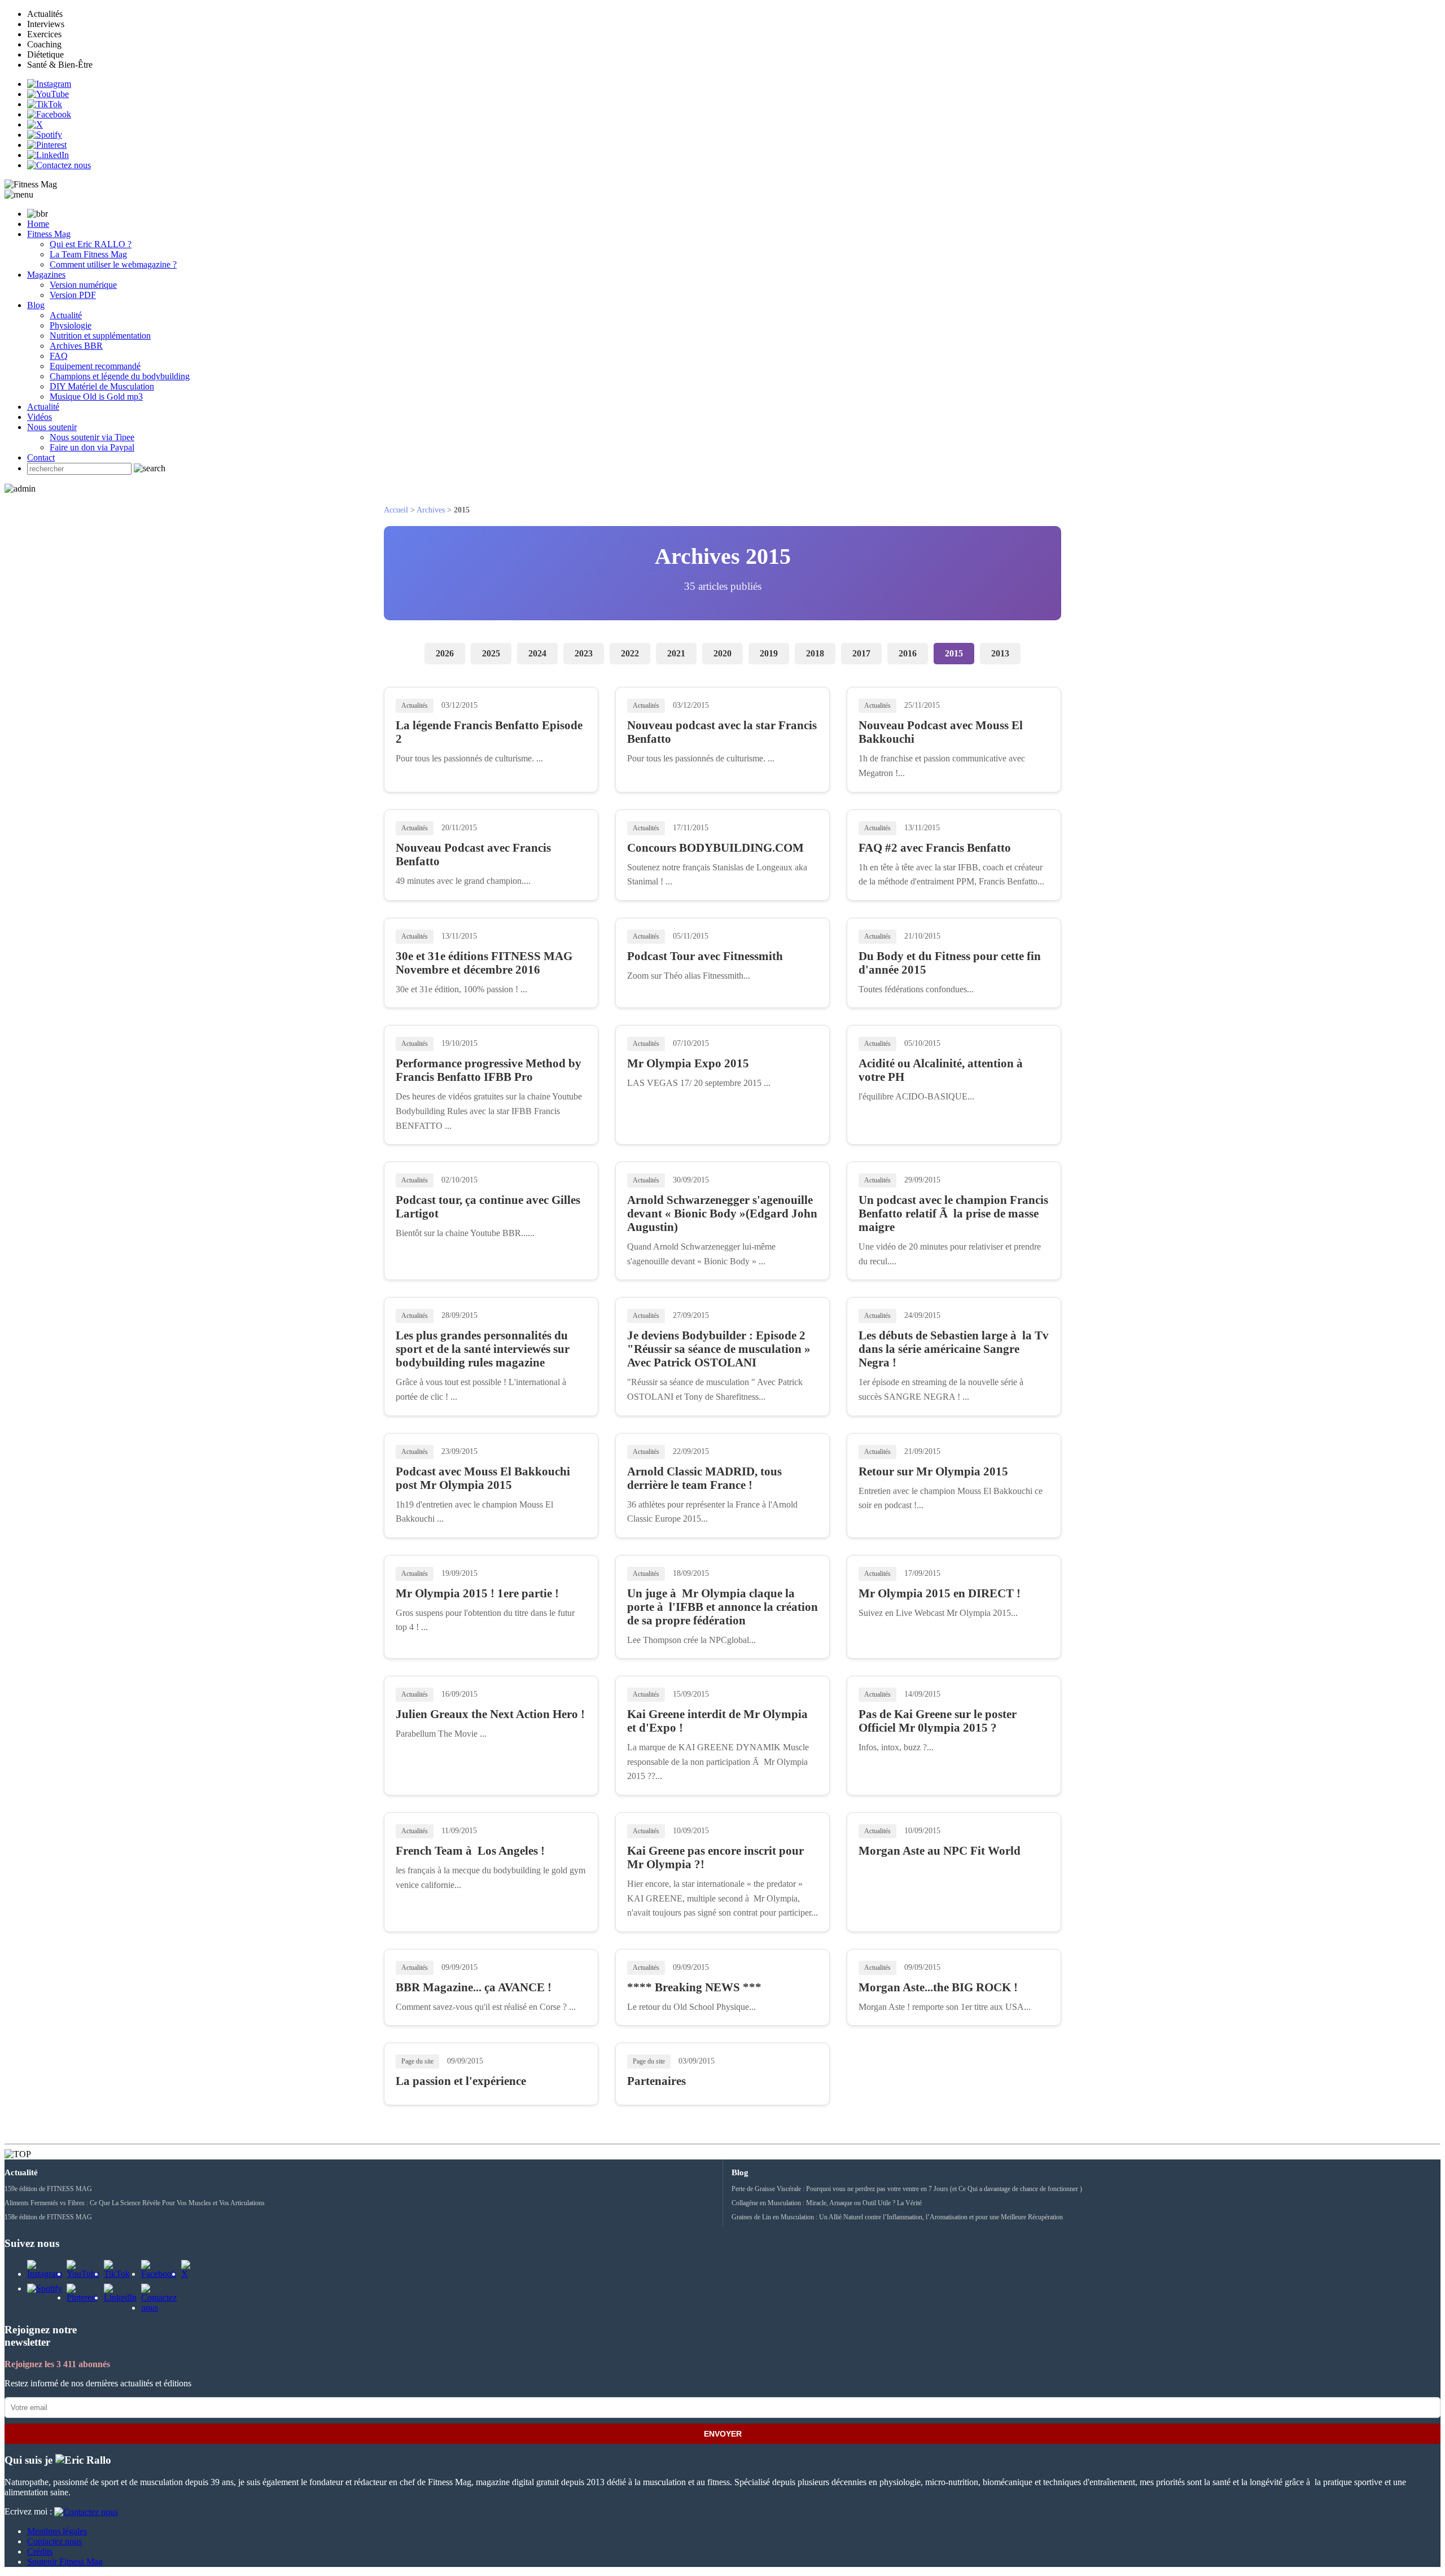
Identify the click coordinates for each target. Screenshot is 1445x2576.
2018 (815, 653)
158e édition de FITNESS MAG (48, 2217)
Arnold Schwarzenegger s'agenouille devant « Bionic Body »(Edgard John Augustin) (722, 1213)
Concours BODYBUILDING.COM (715, 847)
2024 (537, 653)
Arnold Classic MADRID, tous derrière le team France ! (704, 1478)
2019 (769, 653)
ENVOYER (723, 2434)
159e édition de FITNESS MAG (48, 2189)
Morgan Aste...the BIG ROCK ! (938, 1987)
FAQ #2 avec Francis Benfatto (935, 847)
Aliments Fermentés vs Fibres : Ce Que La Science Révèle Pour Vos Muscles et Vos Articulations (135, 2203)
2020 (722, 653)
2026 (445, 653)
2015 (954, 653)
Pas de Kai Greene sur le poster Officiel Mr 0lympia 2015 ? (938, 1721)
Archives (431, 510)
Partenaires (656, 2081)
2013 (1000, 653)
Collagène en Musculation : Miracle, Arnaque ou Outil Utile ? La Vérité (827, 2203)
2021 (676, 653)
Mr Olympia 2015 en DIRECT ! (940, 1593)
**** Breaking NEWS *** (694, 1987)
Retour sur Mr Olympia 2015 (933, 1471)
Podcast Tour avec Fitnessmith (705, 956)
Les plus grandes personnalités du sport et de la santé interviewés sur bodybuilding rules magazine (483, 1349)
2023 (584, 653)
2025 (491, 653)
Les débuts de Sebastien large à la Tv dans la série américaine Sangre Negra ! (954, 1349)
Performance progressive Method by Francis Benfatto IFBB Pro (489, 1070)
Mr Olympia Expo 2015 (688, 1063)
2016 (908, 653)
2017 (861, 653)
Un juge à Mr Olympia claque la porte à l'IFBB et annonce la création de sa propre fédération (722, 1607)
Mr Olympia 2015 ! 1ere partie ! (477, 1593)
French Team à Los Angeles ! (470, 1850)
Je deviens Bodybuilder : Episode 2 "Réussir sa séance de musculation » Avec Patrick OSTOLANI (719, 1349)
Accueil (396, 510)
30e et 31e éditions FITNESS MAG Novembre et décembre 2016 (484, 963)
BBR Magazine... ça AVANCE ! (474, 1987)
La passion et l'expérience (461, 2081)
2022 (630, 653)
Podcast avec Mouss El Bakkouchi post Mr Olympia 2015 (483, 1478)
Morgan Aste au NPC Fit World (940, 1850)
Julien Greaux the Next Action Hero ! (490, 1714)
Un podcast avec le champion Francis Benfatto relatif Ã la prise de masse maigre (953, 1213)
